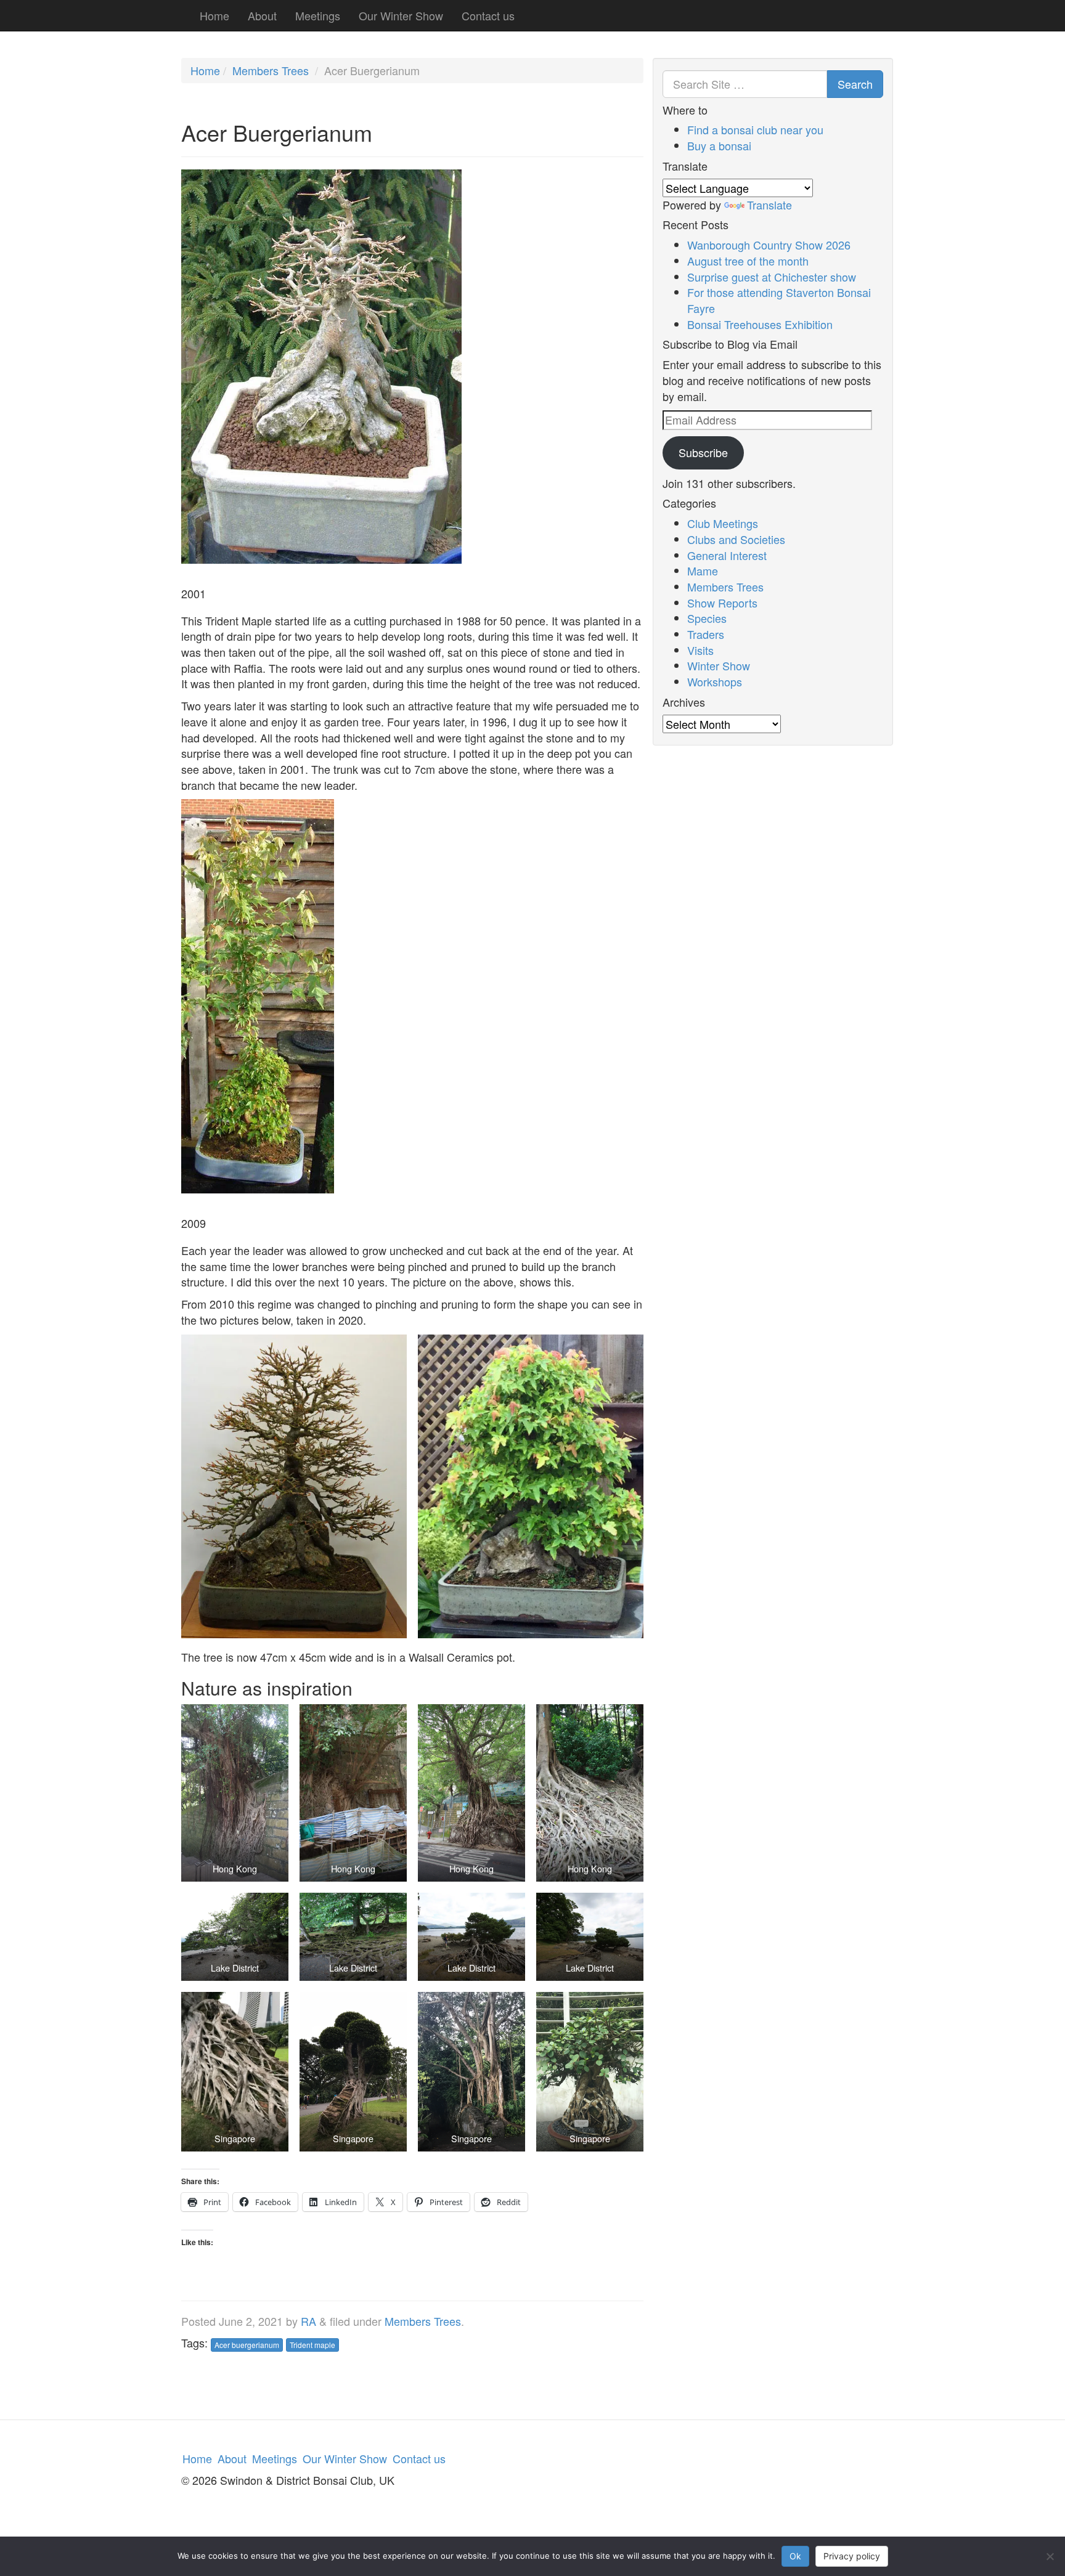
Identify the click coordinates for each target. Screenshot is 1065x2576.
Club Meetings (723, 523)
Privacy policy (852, 2556)
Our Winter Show (401, 15)
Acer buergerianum (247, 2345)
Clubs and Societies (736, 539)
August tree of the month (748, 261)
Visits (700, 650)
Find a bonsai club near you (755, 129)
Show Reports (722, 603)
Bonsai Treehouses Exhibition (760, 324)
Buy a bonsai (719, 145)
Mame (703, 571)
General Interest (727, 555)
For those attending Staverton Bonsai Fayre (779, 300)
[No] (1050, 2556)
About (262, 15)
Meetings (318, 15)
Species (707, 618)
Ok (795, 2556)
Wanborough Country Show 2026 (769, 245)
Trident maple (312, 2345)
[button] (294, 1487)
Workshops (715, 681)
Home (214, 15)
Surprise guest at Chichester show (772, 277)
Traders (706, 634)
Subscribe (703, 452)
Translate (769, 205)
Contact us (488, 15)
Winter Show (719, 665)
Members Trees (271, 70)
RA (308, 2321)
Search (855, 84)
